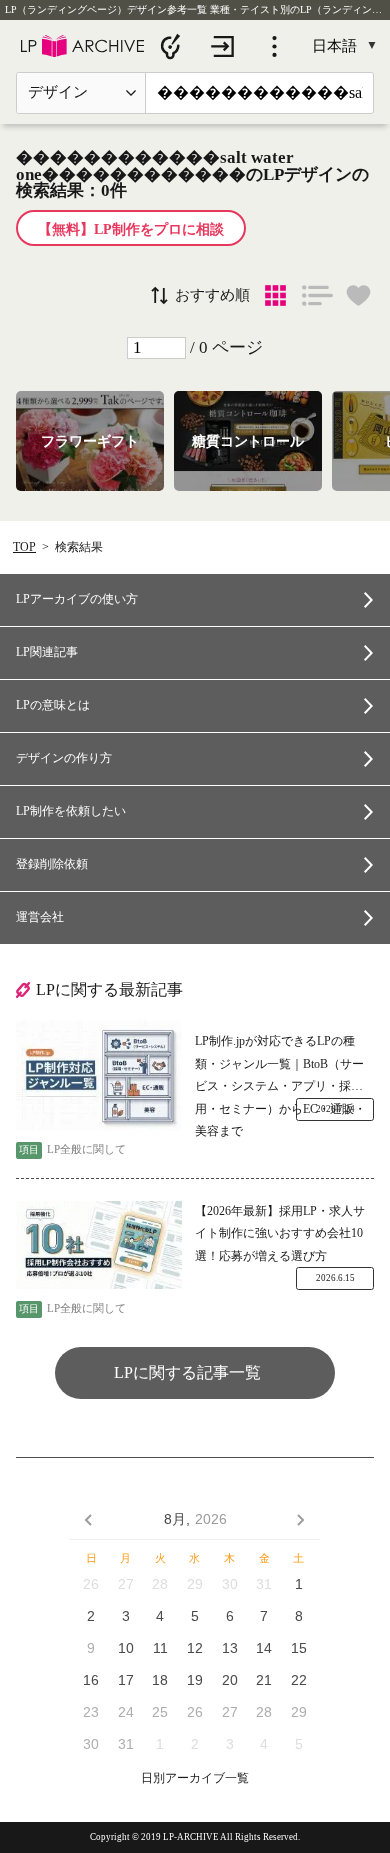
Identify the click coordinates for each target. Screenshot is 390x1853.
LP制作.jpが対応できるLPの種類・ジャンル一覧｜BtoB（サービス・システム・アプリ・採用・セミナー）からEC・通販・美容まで (280, 1065)
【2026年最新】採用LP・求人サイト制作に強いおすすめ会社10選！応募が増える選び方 (280, 1233)
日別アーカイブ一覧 (195, 1778)
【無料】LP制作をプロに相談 (131, 229)
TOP (24, 547)
